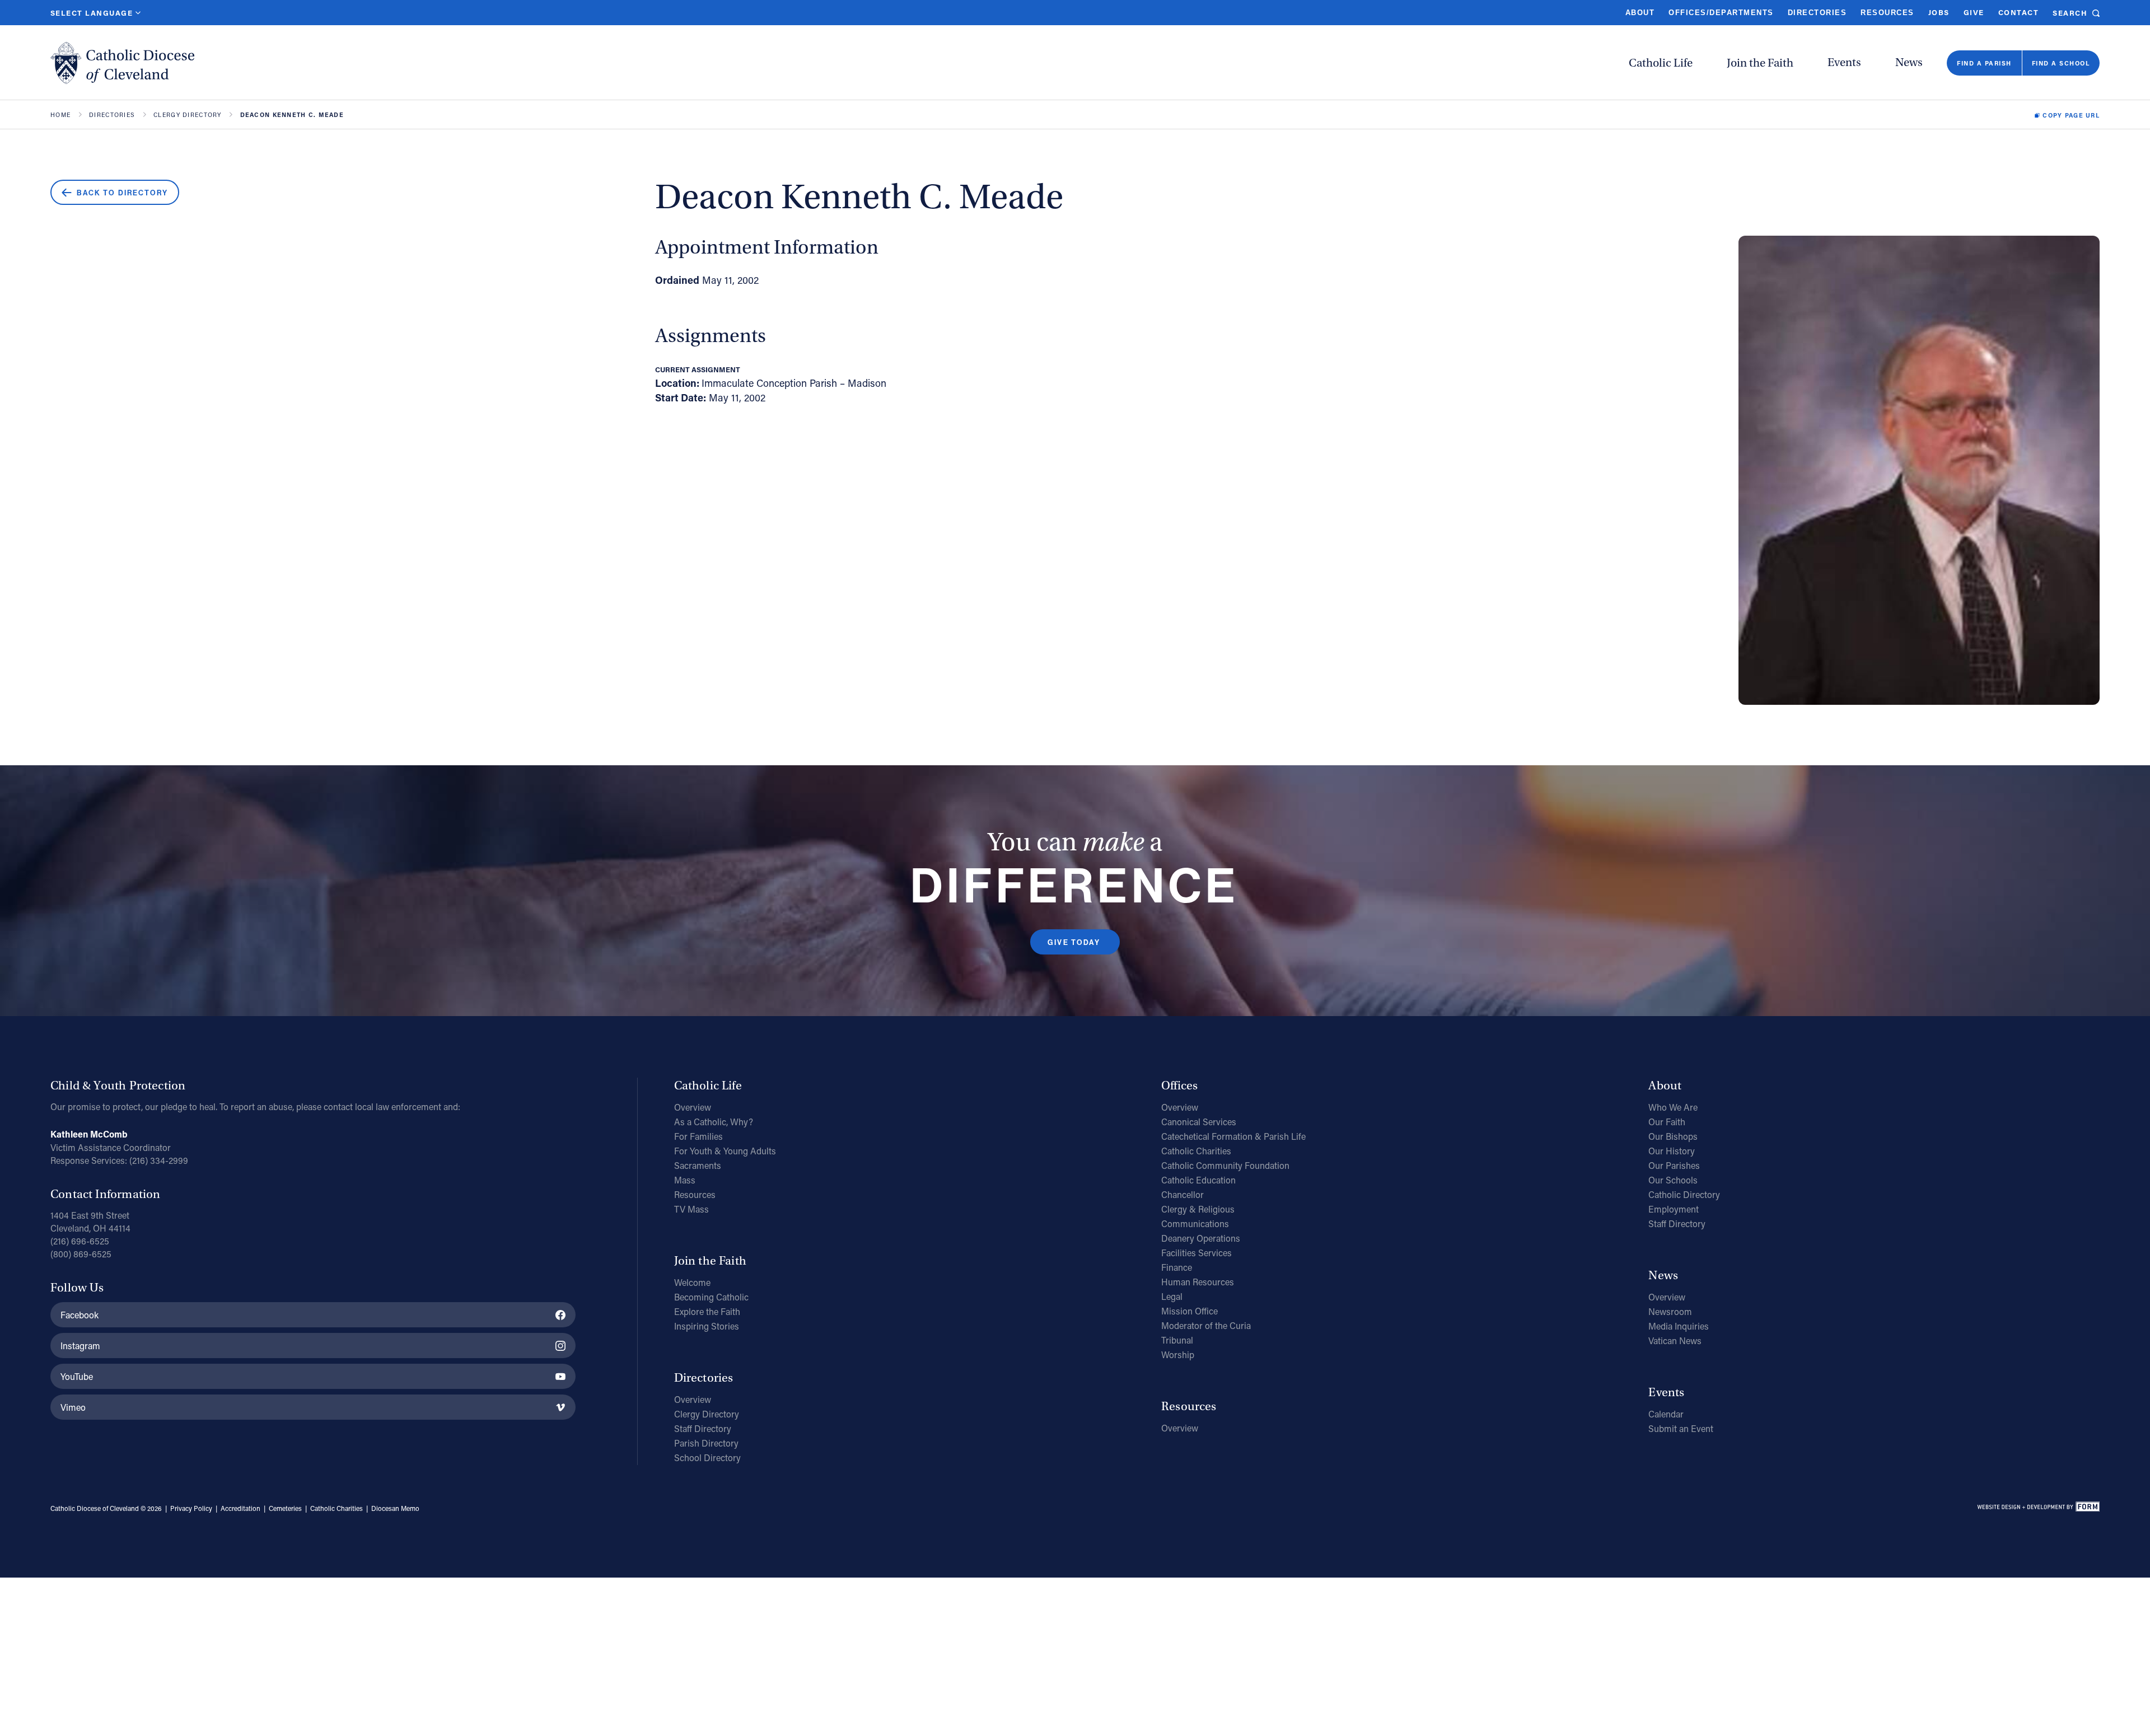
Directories (1817, 13)
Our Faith (1667, 1122)
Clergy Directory (187, 115)
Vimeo (73, 1407)
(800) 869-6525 (81, 1254)
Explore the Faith (707, 1311)
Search (2070, 13)
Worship (1178, 1354)
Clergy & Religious (1198, 1209)
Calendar (1666, 1414)
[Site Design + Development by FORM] (2038, 1509)
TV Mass (691, 1209)
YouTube (77, 1376)
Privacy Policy (191, 1508)
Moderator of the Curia (1206, 1325)
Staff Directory (703, 1428)
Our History (1672, 1151)
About (1640, 13)
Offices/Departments (1721, 13)
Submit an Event (1681, 1428)
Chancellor (1182, 1194)
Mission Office (1189, 1311)
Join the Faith (1760, 63)
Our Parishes (1674, 1165)
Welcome (692, 1282)
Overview (693, 1107)
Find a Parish (1984, 63)
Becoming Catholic (711, 1297)
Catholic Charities (1196, 1151)
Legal (1172, 1296)
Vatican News (1675, 1340)
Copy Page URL (2071, 115)
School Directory (707, 1457)
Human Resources (1198, 1282)
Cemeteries (285, 1508)
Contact (2018, 12)
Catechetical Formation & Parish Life (1233, 1136)
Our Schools (1673, 1180)
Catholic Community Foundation (1225, 1165)
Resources (1887, 13)
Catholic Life (1661, 63)
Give (1974, 12)
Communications (1195, 1223)
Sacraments (698, 1165)
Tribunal (1177, 1340)
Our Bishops (1673, 1136)
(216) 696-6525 (80, 1241)
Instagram (80, 1346)
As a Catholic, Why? (714, 1122)
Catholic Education (1198, 1180)
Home (60, 115)
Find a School (2061, 63)
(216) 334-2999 (159, 1160)
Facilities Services (1196, 1253)
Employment (1674, 1209)
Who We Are (1673, 1107)
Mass (685, 1180)
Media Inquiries (1679, 1326)
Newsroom (1670, 1311)
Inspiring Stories (707, 1326)
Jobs (1939, 12)
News (1909, 62)
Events (1844, 62)
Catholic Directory (1684, 1194)
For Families (698, 1136)
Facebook (80, 1315)
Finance (1177, 1267)
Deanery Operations (1201, 1238)
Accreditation (240, 1508)
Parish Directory (706, 1443)
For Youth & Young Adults (725, 1151)
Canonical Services (1199, 1122)
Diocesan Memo (395, 1508)
